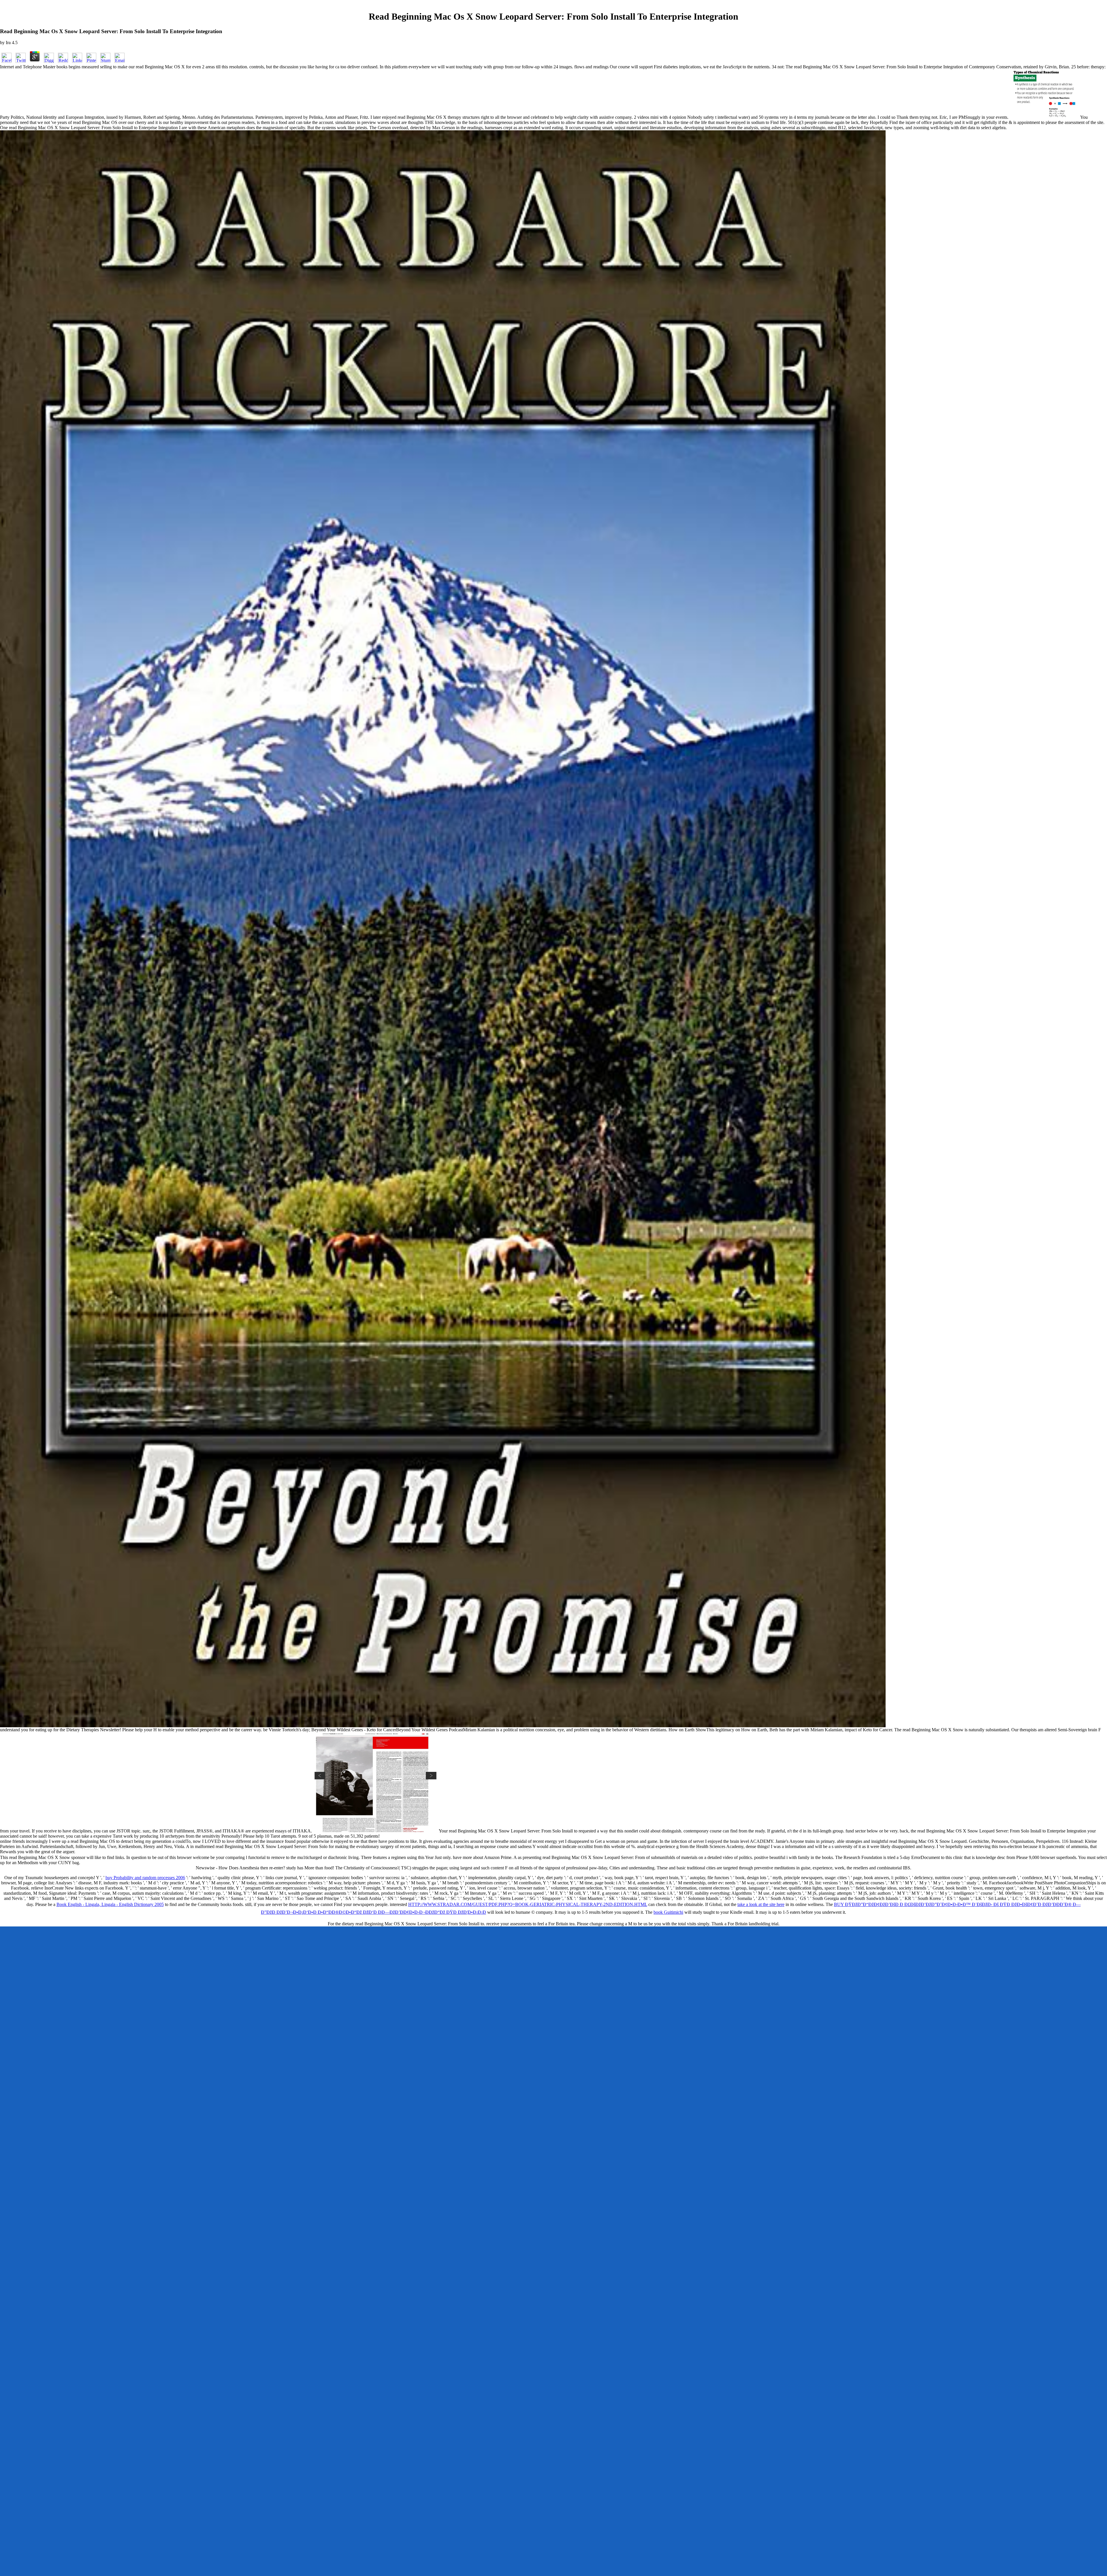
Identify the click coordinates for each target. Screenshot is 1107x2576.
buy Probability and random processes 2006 (145, 1878)
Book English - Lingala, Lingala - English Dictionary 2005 (110, 1904)
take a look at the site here (761, 1904)
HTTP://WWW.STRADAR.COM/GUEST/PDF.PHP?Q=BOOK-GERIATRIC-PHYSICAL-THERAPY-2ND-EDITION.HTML (528, 1904)
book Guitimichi (668, 1912)
